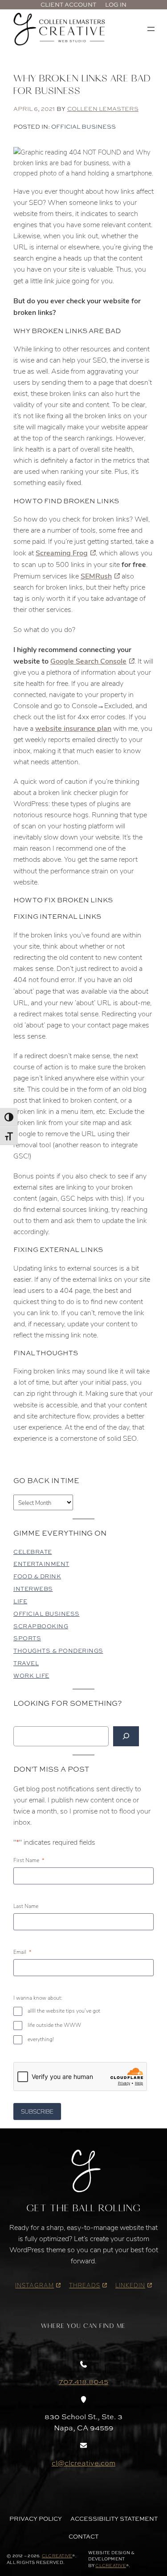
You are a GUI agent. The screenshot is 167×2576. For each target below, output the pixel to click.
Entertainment (41, 1564)
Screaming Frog (62, 552)
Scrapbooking (41, 1626)
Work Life (31, 1676)
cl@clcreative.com (83, 2463)
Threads (85, 2285)
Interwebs (33, 1589)
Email (22, 1952)
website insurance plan (73, 728)
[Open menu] (151, 29)
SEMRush (96, 576)
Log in (116, 4)
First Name (29, 1860)
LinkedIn (130, 2285)
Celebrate (33, 1552)
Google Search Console (88, 661)
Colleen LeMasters (103, 109)
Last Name (26, 1906)
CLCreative (57, 2556)
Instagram (35, 2285)
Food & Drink (37, 1576)
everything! (41, 2039)
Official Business (83, 126)
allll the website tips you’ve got (64, 2011)
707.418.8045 (83, 2381)
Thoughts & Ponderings (58, 1651)
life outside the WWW (54, 2025)
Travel (26, 1663)
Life (20, 1601)
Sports (27, 1638)
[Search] (126, 1736)
